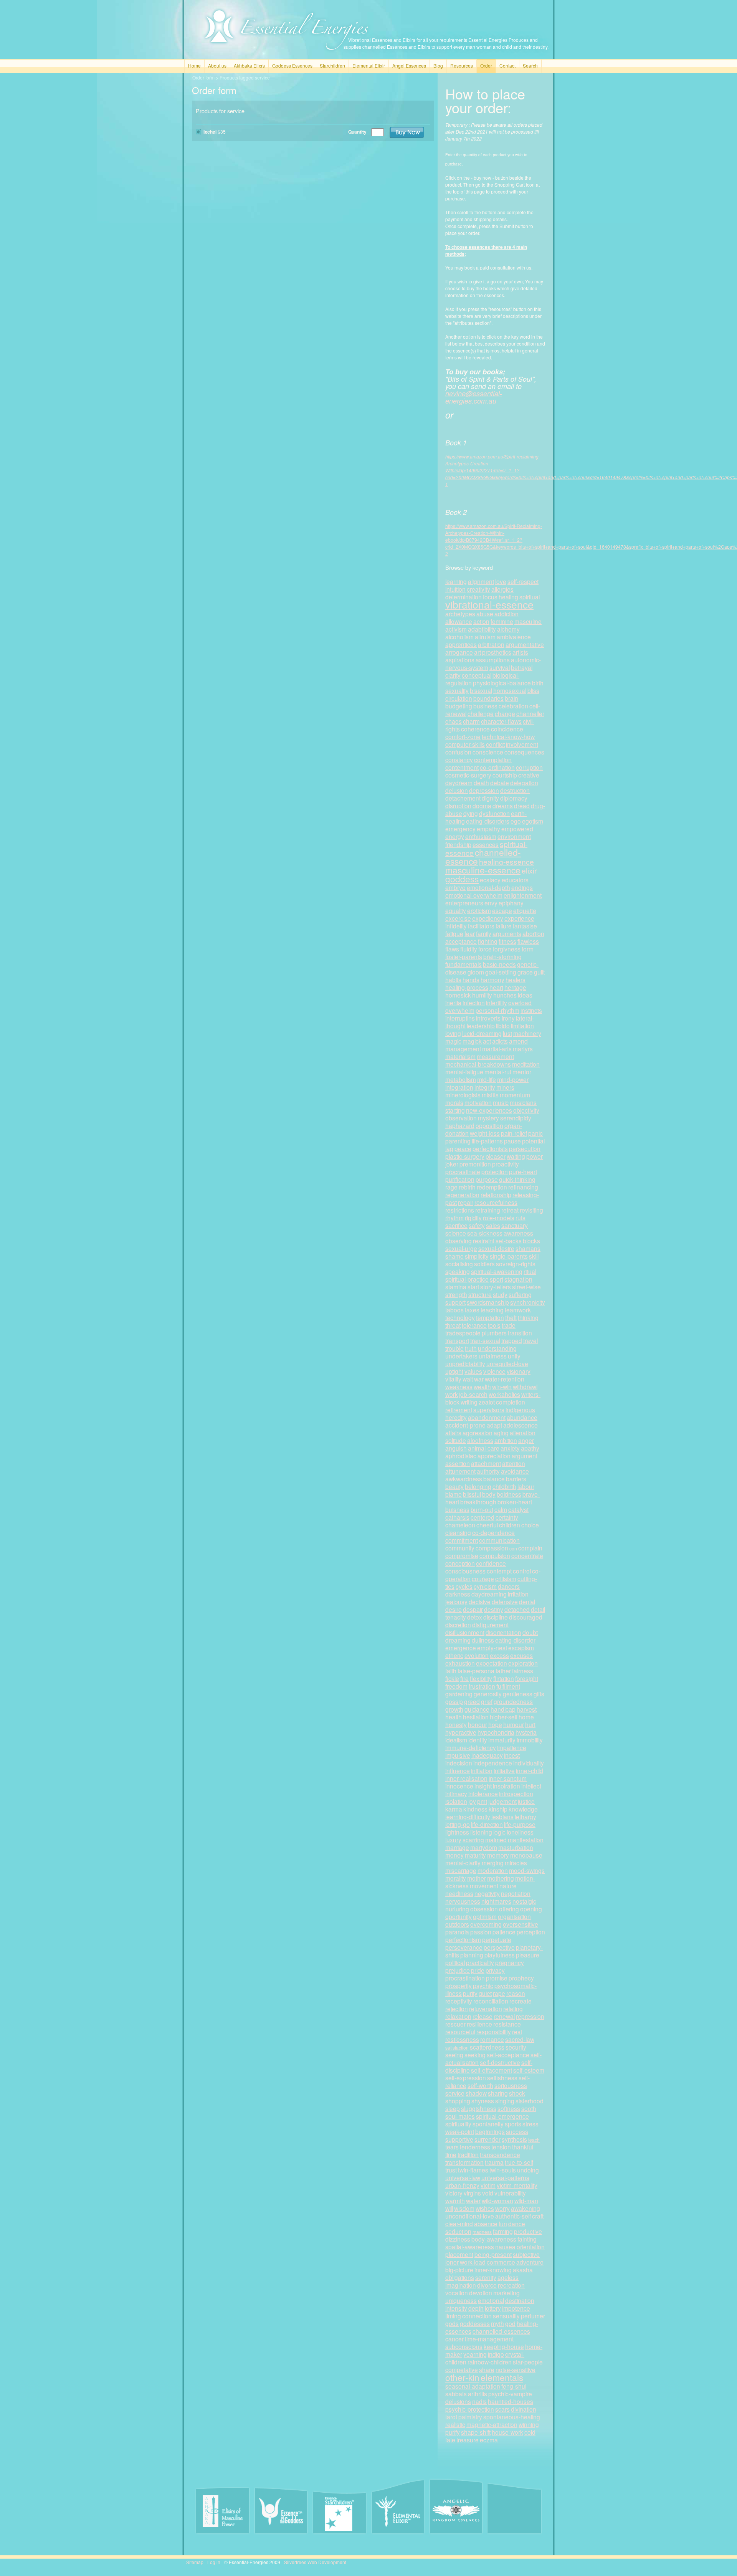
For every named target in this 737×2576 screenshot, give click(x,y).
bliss (533, 690)
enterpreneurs (464, 903)
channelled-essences (501, 2331)
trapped (512, 1340)
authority (488, 1471)
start (473, 1287)
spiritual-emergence (502, 2116)
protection (495, 1171)
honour (478, 1724)
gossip (454, 1701)
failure (504, 926)
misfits (490, 1095)
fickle (452, 1678)
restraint (484, 1241)
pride (478, 1970)
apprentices (461, 644)
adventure (530, 2262)
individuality (529, 1763)
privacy (495, 1970)
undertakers (461, 1356)
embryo (455, 887)
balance (494, 1479)
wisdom (464, 2208)
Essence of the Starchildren (339, 2512)
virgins (472, 2193)
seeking (475, 2055)
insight (483, 1786)
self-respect (523, 581)
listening (481, 1832)
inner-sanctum (508, 1778)
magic (453, 1041)
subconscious (464, 2346)
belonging (478, 1486)
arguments (507, 933)
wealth (482, 1386)
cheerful (487, 1525)
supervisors (489, 1410)
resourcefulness (496, 1202)
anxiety (510, 1448)
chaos (454, 721)
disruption (458, 806)
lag (449, 1148)
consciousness (465, 1571)
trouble (454, 1348)
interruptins (460, 1018)
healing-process (467, 987)
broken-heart (515, 1502)
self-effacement (492, 2070)
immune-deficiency (471, 1747)
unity (514, 1356)
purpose (487, 1179)
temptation (490, 1317)
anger (526, 1440)
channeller (530, 713)
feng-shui (514, 2386)
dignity (490, 798)
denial (527, 1602)
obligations (460, 2277)
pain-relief (514, 1133)
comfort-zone (463, 736)
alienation (523, 1433)
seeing (454, 2055)
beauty (454, 1486)
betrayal (522, 667)
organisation (514, 1916)
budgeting (459, 706)
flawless (528, 941)
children (510, 1525)
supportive (459, 2139)
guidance (477, 1709)
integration (459, 1087)
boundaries (488, 698)
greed (472, 1701)
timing (453, 2316)
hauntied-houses (511, 2401)
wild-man (526, 2200)
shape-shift (476, 2432)
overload (520, 1003)
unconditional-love (470, 2216)
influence (458, 1770)
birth (538, 683)
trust (451, 2170)
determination (464, 597)
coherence (475, 729)
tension (501, 2147)
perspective (499, 1947)
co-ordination (497, 767)
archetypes (460, 614)
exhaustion (460, 1663)
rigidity (473, 1218)
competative (462, 2369)
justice (526, 1801)
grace (525, 972)
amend (518, 1041)
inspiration (506, 1786)
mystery (488, 1118)
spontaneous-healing (512, 2417)
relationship (496, 1195)
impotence (516, 2308)
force (485, 949)
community (460, 1548)
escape (502, 910)
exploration (523, 1663)
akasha (523, 2270)
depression (484, 790)
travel (530, 1340)
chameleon (460, 1525)
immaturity (502, 1740)
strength (456, 1294)
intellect (531, 1786)
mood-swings (527, 1870)
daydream (459, 783)
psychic (483, 1985)
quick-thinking (517, 1179)
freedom (456, 1686)
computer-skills (465, 744)
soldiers (484, 1264)
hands (471, 979)
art (478, 652)
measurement (495, 1056)
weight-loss (485, 1133)
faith (451, 1671)
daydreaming (489, 1594)
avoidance (515, 1471)
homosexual (510, 690)
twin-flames (473, 2170)
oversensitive (521, 1924)
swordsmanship (488, 1302)
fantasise (525, 926)
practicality (480, 1962)
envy (491, 903)
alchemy (508, 629)
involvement (522, 744)
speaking (458, 1271)
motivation (478, 1102)
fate (450, 2440)
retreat (510, 1210)
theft (511, 1317)
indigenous (520, 1410)
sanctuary (515, 1225)
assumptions (493, 660)
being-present (493, 2254)
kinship (498, 1809)
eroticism (479, 910)
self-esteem (529, 2070)
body (489, 1494)
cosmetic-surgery (468, 775)
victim (488, 2185)
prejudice (458, 1970)
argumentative (525, 644)
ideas (525, 995)
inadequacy (487, 1755)
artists (520, 652)
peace (463, 1148)
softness (509, 2108)
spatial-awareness (470, 2247)
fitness (507, 941)
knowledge (523, 1809)
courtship (505, 775)
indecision (459, 1763)
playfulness (500, 1955)
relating (513, 2009)
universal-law (463, 2177)
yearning (475, 2354)
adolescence (521, 1425)
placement (459, 2254)
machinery (527, 1033)
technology (460, 1317)
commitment (462, 1540)
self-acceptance (508, 2055)
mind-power (513, 1079)
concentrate (527, 1555)
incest (512, 1755)
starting (455, 1110)
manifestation (526, 1840)
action (481, 621)
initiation (482, 1770)
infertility (497, 1003)
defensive (505, 1602)
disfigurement (490, 1625)
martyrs (523, 1049)
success (517, 2131)
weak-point (460, 2131)
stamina (456, 1287)
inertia (453, 1003)
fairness (523, 1671)
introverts (488, 1018)
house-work (507, 2432)
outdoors (457, 1924)
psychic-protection (470, 2409)
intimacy (456, 1793)
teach (534, 2140)
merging (493, 1863)
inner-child (530, 1770)
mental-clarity (463, 1863)
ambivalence (514, 637)
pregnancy (510, 1962)
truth (471, 1348)
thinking (528, 1317)
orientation (531, 2247)
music (501, 1102)
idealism (456, 1740)
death (481, 783)
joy (472, 1801)
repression (530, 2016)
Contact (507, 65)
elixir (529, 870)
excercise (458, 918)
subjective (526, 2254)
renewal (504, 2016)
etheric (454, 1655)
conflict (495, 744)
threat (453, 1325)
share (487, 2369)
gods (452, 2323)
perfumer (533, 2316)
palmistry (470, 2417)
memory (498, 1855)
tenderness (475, 2147)
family (484, 933)
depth (476, 2308)
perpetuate (497, 1939)
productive (528, 2231)
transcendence (500, 2154)
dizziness (458, 2239)
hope (495, 1724)
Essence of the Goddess (281, 2511)
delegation (524, 783)
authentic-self (513, 2216)
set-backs (509, 1241)
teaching (492, 1310)
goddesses (475, 2323)
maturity (475, 1855)
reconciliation (491, 2001)
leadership (481, 1026)
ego (516, 821)
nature (508, 1886)
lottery (493, 2308)
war (479, 1379)
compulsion (495, 1555)
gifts (539, 1694)
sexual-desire (496, 1248)
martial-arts (497, 1049)
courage (483, 1578)
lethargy (525, 1817)
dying (471, 813)
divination (524, 2409)
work (452, 1394)
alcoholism (459, 637)
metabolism (461, 1079)
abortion (533, 933)
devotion (481, 2293)
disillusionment (465, 1632)
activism (456, 629)
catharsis (457, 1517)
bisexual (481, 690)
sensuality (506, 2316)
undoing (528, 2170)
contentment (462, 767)
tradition (468, 2154)
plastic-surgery (465, 1156)
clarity (453, 675)
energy (455, 836)
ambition (506, 1440)
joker (452, 1164)
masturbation (516, 1847)
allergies (502, 589)
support (455, 1302)
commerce (501, 2262)
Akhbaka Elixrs (249, 65)
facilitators (481, 926)
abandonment (487, 1417)
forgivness (507, 949)
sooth (529, 2108)
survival (500, 667)
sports (513, 2124)
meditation (526, 1064)
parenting (458, 1141)
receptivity (459, 2001)
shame (454, 1256)
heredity (456, 1417)
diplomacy (514, 798)
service (455, 2093)
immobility (530, 1740)
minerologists (463, 1095)
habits (453, 979)
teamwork (518, 1310)
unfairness (493, 1356)
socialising (459, 1264)
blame (454, 1494)
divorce (487, 2285)
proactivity (506, 1164)
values (473, 1371)
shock (517, 2093)
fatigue (454, 933)
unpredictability (465, 1363)
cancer (454, 2339)
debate (500, 783)
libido (503, 1026)
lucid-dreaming (482, 1033)
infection (474, 1003)
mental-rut (498, 1072)
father (503, 1671)
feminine (502, 621)
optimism (485, 1916)
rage (451, 1187)
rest (517, 2032)
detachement (463, 798)
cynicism (485, 1586)
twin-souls (503, 2170)
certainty (507, 1517)
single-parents (509, 1256)
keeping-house (504, 2346)
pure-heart (523, 1171)
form (528, 949)
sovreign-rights (516, 1264)
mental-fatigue (464, 1072)
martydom (484, 1847)
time (451, 2154)
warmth (455, 2200)
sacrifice (456, 1225)
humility (482, 995)
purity (470, 1993)
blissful (472, 1494)
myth (497, 2323)
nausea (505, 2247)
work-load (473, 2262)
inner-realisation (466, 1778)
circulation (459, 698)
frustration (482, 1686)
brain (511, 698)
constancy (459, 759)
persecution (525, 1148)
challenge (481, 713)
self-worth (480, 2085)
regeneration (462, 1195)
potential (533, 1141)
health (454, 1717)
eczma (489, 2440)
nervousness (463, 1901)
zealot (487, 1402)
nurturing (457, 1909)
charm (471, 721)
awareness (518, 1233)
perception (531, 1932)
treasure (468, 2440)
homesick (458, 995)
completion (511, 1402)
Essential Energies (287, 31)
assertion (458, 1463)
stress (530, 2124)
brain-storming (502, 956)
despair (473, 1609)
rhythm (454, 1218)
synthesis (514, 2139)
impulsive (458, 1755)
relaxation (458, 2016)
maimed (496, 1840)
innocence (459, 1786)
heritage (515, 987)
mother (477, 1878)
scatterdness (487, 2047)
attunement (460, 1471)
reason (516, 1993)
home (526, 1717)
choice (530, 1525)
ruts (521, 1218)
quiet (485, 1993)
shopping (458, 2101)
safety (477, 1225)
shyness (483, 2101)
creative (529, 775)
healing (508, 597)
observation (461, 1118)
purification (460, 1179)
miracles (516, 1863)
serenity (486, 2277)
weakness (459, 1386)
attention (514, 1463)
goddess (462, 879)
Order (486, 65)
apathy (530, 1448)
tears (452, 2147)
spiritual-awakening (497, 1271)
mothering (501, 1878)
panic (535, 1133)
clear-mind (459, 2224)
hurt (530, 1724)
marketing (506, 2293)
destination (520, 2300)
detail (538, 1609)
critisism (506, 1578)
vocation (457, 2293)
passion (481, 1932)
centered (483, 1517)
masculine (528, 621)
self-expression (466, 2078)
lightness (457, 1832)
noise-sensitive (516, 2369)
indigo (496, 2354)
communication (499, 1540)
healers (516, 979)
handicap (503, 1709)
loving (453, 1033)
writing (469, 1402)
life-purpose (520, 1824)
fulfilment (508, 1686)
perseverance (464, 1947)
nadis (479, 2401)
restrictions (460, 1210)
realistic (455, 2424)
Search (530, 65)
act (487, 1041)
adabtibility (482, 629)
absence (486, 2224)
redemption (492, 1187)
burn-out (482, 1509)
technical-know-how (508, 736)
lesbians (502, 1817)
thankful (523, 2147)
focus (490, 597)
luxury (453, 1840)
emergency (460, 829)
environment (514, 836)
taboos (454, 1310)
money (454, 1855)
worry (502, 2208)
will (449, 2208)
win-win (502, 1386)
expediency (488, 918)
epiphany (511, 903)
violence (494, 1371)
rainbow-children (490, 2362)
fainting (527, 2239)
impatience (512, 1747)
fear (470, 933)
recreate (521, 2001)
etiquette (525, 910)
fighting (488, 941)
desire (454, 1609)
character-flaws (501, 721)
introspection (516, 1793)
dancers (509, 1586)
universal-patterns (505, 2177)
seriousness (511, 2085)
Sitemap (195, 2562)
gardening (459, 1694)
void (488, 2193)
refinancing (523, 1187)
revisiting (531, 1210)
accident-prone (465, 1425)
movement (484, 1886)
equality (456, 910)
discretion (458, 1625)
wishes (485, 2208)
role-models (499, 1218)
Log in (214, 2562)
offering (509, 1909)
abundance (522, 1417)
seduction (458, 2231)
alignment (481, 581)
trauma (494, 2162)
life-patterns (487, 1141)
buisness (457, 1509)
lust (507, 1033)
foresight (527, 1678)
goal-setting (501, 972)
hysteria (526, 1732)
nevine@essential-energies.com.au (474, 397)
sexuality (457, 690)
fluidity (469, 949)
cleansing (458, 1532)
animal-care (484, 1448)
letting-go (458, 1824)
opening (531, 1909)
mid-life (487, 1079)
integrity (485, 1087)
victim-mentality (517, 2185)
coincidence (507, 729)
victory (454, 2193)
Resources (462, 65)
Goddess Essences (292, 65)
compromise (462, 1555)
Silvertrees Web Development (315, 2562)
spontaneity (488, 2124)
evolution (477, 1655)
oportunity (459, 1916)
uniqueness (461, 2300)
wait (468, 1379)
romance (492, 2039)
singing (505, 2101)
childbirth (504, 1486)
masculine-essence (483, 870)
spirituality (458, 2124)
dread (522, 806)
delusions (458, 2401)
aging (501, 1433)
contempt (499, 1571)
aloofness (480, 1440)
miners (505, 1087)
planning (472, 1955)
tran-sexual (485, 1340)
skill (534, 1256)
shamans (528, 1248)
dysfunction (494, 813)
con (513, 1548)
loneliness (520, 1832)
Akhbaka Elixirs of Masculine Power (223, 2511)
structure (480, 1294)
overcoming (486, 1924)
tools (494, 1325)
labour (526, 1486)
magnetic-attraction (492, 2424)
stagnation (518, 1279)
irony (508, 1018)
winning (529, 2424)
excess (499, 1655)
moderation (493, 1870)
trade (509, 1325)
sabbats (456, 2394)
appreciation (494, 1456)
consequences (524, 752)
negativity (487, 1893)
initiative (504, 1770)
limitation (522, 1026)
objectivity (526, 1110)
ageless (508, 2277)
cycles (464, 1586)
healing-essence (506, 861)
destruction (515, 790)
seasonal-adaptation (473, 2386)
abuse (485, 614)
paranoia (457, 1932)
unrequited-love (507, 1363)
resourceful (460, 2032)
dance (517, 2224)
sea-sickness (485, 1233)
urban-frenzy (462, 2185)
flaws (452, 949)
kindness (475, 1809)
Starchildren (332, 65)
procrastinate (463, 1171)
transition (520, 1333)
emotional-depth (488, 887)
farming (503, 2231)
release (483, 2016)
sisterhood (530, 2101)
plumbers (494, 1333)
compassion (492, 1548)
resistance (507, 2024)
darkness (458, 1594)
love (501, 581)
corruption (529, 767)
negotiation (516, 1893)
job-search (473, 1394)
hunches (505, 995)
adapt (494, 1425)
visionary (519, 1371)
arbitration (491, 644)
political (455, 1962)
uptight (454, 1371)
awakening (525, 2208)
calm (501, 1509)
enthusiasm (481, 836)
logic (499, 1832)
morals (454, 1102)
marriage (457, 1847)
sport (497, 1279)
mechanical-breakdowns (478, 1064)
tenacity (456, 1617)
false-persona (476, 1671)
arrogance (459, 652)
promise (497, 1978)
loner (452, 2262)
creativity (478, 589)
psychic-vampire (510, 2394)
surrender (487, 2139)
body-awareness (494, 2239)
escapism (521, 1648)
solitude (456, 1440)
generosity (488, 1694)
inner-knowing (493, 2270)
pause (512, 1141)
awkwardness (464, 1479)
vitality (453, 1379)
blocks (531, 1241)
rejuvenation (486, 2009)
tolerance (474, 1325)
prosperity (459, 1985)
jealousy (456, 1602)
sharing (498, 2093)
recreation (511, 2285)
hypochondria (496, 1732)
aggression (478, 1433)
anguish (456, 1448)
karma (454, 1809)
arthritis (478, 2394)
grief (487, 1701)
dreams (503, 806)
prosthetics (497, 652)
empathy (488, 829)
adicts (500, 1041)
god (510, 2323)
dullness (483, 1640)
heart (496, 987)
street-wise (526, 1287)
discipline (496, 1617)
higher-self (504, 1717)
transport (457, 1340)
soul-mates (460, 2116)
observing (459, 1241)
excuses (521, 1655)
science (456, 1233)
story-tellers (496, 1287)
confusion (458, 752)
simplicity (477, 1256)
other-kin (462, 2377)
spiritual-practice (467, 1279)
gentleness (518, 1694)
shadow (476, 2093)
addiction (506, 614)
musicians (523, 1102)
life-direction (487, 1824)
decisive (480, 1602)
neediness (459, 1893)
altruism (485, 637)
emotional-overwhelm (474, 895)
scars (502, 2409)
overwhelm (460, 1010)
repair (466, 1202)
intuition (455, 589)
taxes (472, 1310)
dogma (482, 806)
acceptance (461, 941)
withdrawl (525, 1386)
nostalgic (524, 1901)
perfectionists (490, 1148)
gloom (476, 972)
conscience (488, 752)
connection (477, 2316)
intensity (456, 2308)
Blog (438, 65)
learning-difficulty (468, 1817)
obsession (484, 1909)
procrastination (465, 1978)
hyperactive (461, 1732)
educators (515, 880)
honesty (456, 1724)
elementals (502, 2377)
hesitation (476, 1717)
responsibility (494, 2032)
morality (456, 1878)
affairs (453, 1433)
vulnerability (510, 2193)
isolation (456, 1801)
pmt (482, 1801)
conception (460, 1563)
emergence (461, 1648)
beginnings (490, 2131)
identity (478, 1740)
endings (522, 887)
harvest (527, 1709)
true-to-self (519, 2162)
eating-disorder (515, 1640)
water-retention (505, 1379)
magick (472, 1041)
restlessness (462, 2039)
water (473, 2200)
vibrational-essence (489, 604)
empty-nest (492, 1648)
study (500, 1294)
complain (530, 1548)
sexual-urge (461, 1248)
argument (525, 1456)
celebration (513, 706)
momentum (515, 1095)
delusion (457, 790)
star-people (528, 2362)
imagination (461, 2285)
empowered (517, 829)
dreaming (458, 1640)
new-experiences (489, 1110)
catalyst (518, 1509)
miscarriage (461, 1870)
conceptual (477, 675)
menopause (526, 1855)
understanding (497, 1348)
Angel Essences (409, 65)
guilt (539, 972)
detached (517, 1609)
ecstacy (490, 880)
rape (499, 1993)
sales (493, 1225)
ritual (530, 1271)
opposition (489, 1125)
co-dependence (493, 1532)
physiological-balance (502, 683)
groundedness (513, 1701)
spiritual (530, 597)
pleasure (528, 1955)
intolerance (483, 1793)
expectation (492, 1663)
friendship (458, 844)
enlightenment (523, 895)
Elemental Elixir (369, 65)
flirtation (504, 1678)
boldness (509, 1494)
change (505, 713)
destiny (494, 1609)
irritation (518, 1594)
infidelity (456, 926)
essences (486, 844)
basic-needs (499, 964)
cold (530, 2432)
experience (519, 918)
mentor (522, 1072)
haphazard (460, 1125)
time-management (489, 2339)
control (522, 1571)
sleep (453, 2108)
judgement (502, 1801)
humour (514, 1724)
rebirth (467, 1187)
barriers (516, 1479)
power (535, 1156)
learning (456, 581)
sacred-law (520, 2039)
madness (482, 2232)
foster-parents (464, 956)
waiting (516, 1156)
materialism (460, 1056)
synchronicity (528, 1302)
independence (493, 1763)
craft (538, 2216)
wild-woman (497, 2200)
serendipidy (516, 1118)
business (485, 706)
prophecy (521, 1978)
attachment (486, 1463)
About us (217, 65)
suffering (520, 1294)
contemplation (493, 759)
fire (464, 1678)
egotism (533, 821)
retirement (459, 1410)
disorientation (503, 1632)
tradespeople (463, 1333)
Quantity (357, 132)
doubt (530, 1632)
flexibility (481, 1678)
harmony (492, 979)
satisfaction (457, 2047)
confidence (491, 1563)
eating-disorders (488, 821)
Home (194, 65)
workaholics (504, 1394)
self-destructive (500, 2062)
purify (453, 2432)
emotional (491, 2300)
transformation (464, 2162)
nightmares (496, 1901)
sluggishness (479, 2108)
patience (504, 1932)
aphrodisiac (461, 1456)
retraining (488, 1210)
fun (503, 2224)
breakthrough (478, 1502)
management (463, 1049)
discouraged (526, 1617)
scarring (473, 1840)
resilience (479, 2024)
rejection (457, 2009)
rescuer (455, 2024)
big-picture (459, 2270)
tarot (451, 2417)
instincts (531, 1010)
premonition (475, 1164)
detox (475, 1617)
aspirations (460, 660)
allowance (459, 621)
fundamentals (464, 964)
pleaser (496, 1156)
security (516, 2047)
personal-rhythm (497, 1010)
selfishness (502, 2078)
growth (454, 1709)
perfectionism (463, 1939)
